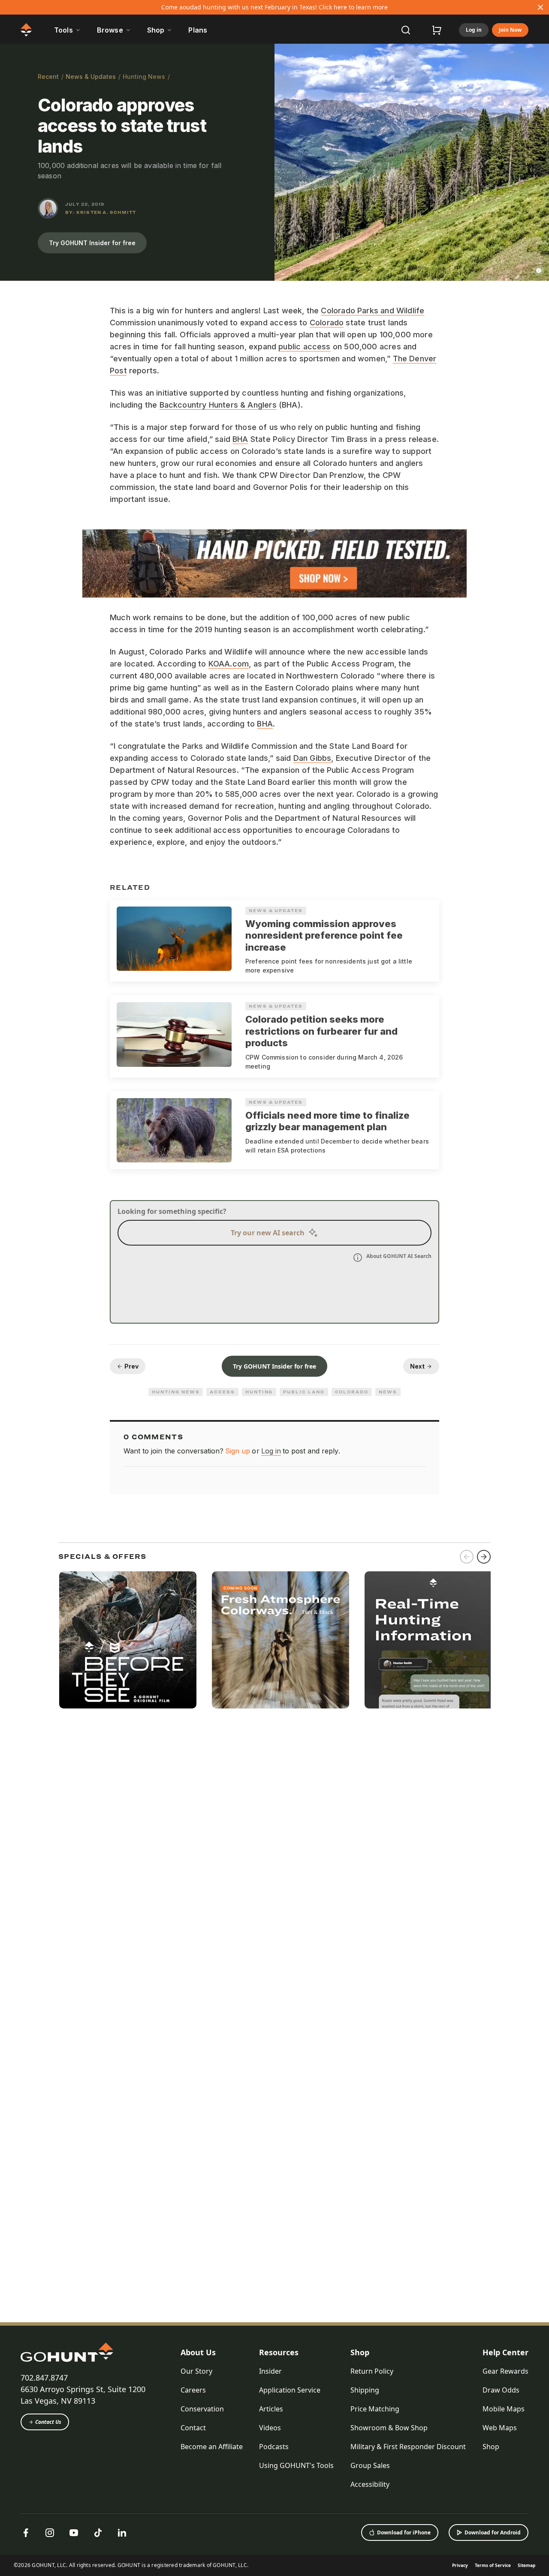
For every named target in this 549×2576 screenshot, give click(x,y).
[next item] (484, 1557)
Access (222, 1392)
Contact (193, 2428)
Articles (271, 2409)
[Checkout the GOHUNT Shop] (437, 30)
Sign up (238, 1451)
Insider (270, 2371)
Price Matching (375, 2409)
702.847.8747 (44, 2378)
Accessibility (370, 2484)
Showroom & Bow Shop (389, 2428)
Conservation (202, 2409)
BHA (240, 439)
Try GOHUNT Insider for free (92, 243)
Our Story (196, 2371)
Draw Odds (501, 2390)
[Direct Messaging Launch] (433, 1640)
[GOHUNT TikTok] (98, 2533)
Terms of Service (493, 2565)
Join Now (510, 30)
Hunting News (144, 77)
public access (304, 347)
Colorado (327, 323)
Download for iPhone (404, 2532)
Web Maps (500, 2428)
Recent (48, 77)
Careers (193, 2390)
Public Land (304, 1392)
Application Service (290, 2390)
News (388, 1392)
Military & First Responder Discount (408, 2447)
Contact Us (48, 2422)
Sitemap (526, 2565)
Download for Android (493, 2532)
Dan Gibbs (312, 758)
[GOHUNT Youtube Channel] (74, 2533)
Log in (474, 30)
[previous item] (467, 1557)
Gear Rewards (505, 2371)
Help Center (505, 2352)
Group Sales (370, 2465)
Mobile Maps (504, 2409)
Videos (270, 2428)
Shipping (365, 2390)
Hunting (259, 1392)
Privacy (460, 2565)
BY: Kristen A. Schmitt (101, 212)
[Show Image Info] (539, 270)
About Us (198, 2352)
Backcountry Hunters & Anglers (218, 405)
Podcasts (274, 2447)
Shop (360, 2352)
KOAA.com (229, 664)
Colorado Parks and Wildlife (373, 311)
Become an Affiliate (212, 2447)
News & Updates (91, 77)
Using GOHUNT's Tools (296, 2465)
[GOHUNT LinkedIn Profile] (122, 2533)
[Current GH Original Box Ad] (128, 1640)
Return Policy (372, 2371)
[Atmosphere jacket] (281, 1640)
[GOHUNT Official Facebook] (26, 2533)
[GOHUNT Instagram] (50, 2533)
